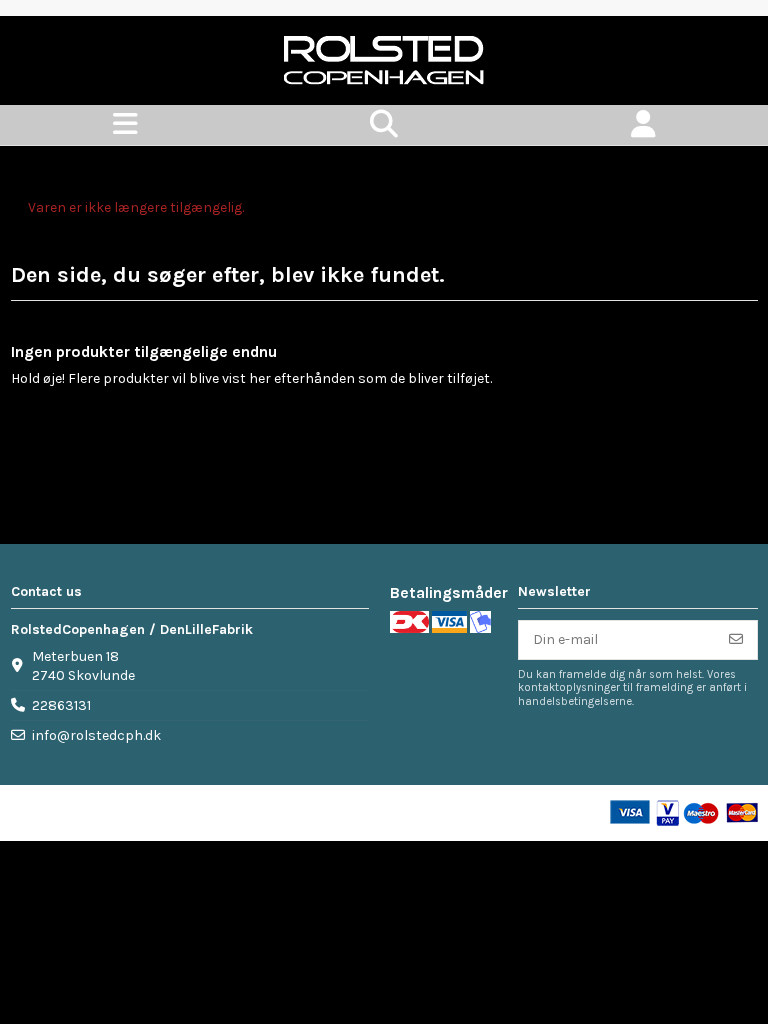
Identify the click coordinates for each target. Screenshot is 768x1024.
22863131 (61, 705)
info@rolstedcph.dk (96, 735)
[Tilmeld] (736, 640)
